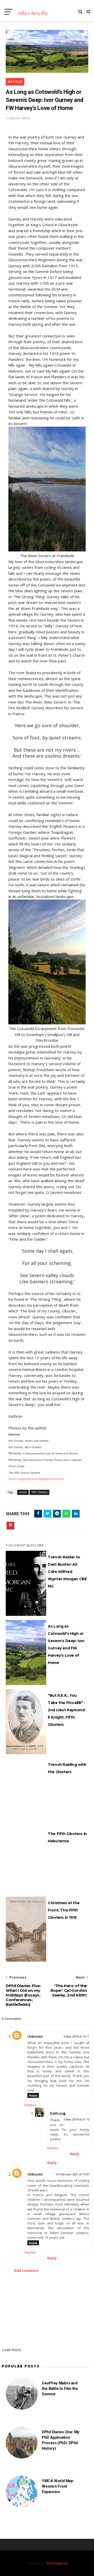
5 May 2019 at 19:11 (76, 2037)
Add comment (26, 2271)
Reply (33, 2095)
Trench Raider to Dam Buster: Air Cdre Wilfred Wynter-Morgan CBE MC (67, 1572)
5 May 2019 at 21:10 (76, 2120)
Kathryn (57, 2113)
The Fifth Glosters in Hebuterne (67, 1837)
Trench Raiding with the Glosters (67, 1768)
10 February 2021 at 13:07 (72, 2174)
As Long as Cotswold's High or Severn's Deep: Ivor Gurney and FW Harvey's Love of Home (66, 1644)
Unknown (35, 2037)
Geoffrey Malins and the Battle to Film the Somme (60, 2389)
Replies (30, 2105)
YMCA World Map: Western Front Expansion (58, 2486)
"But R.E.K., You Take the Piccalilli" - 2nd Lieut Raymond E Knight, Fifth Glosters (66, 1710)
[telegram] (57, 1514)
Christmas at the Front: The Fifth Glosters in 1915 (64, 1910)
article (15, 82)
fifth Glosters (39, 1492)
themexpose (57, 2563)
